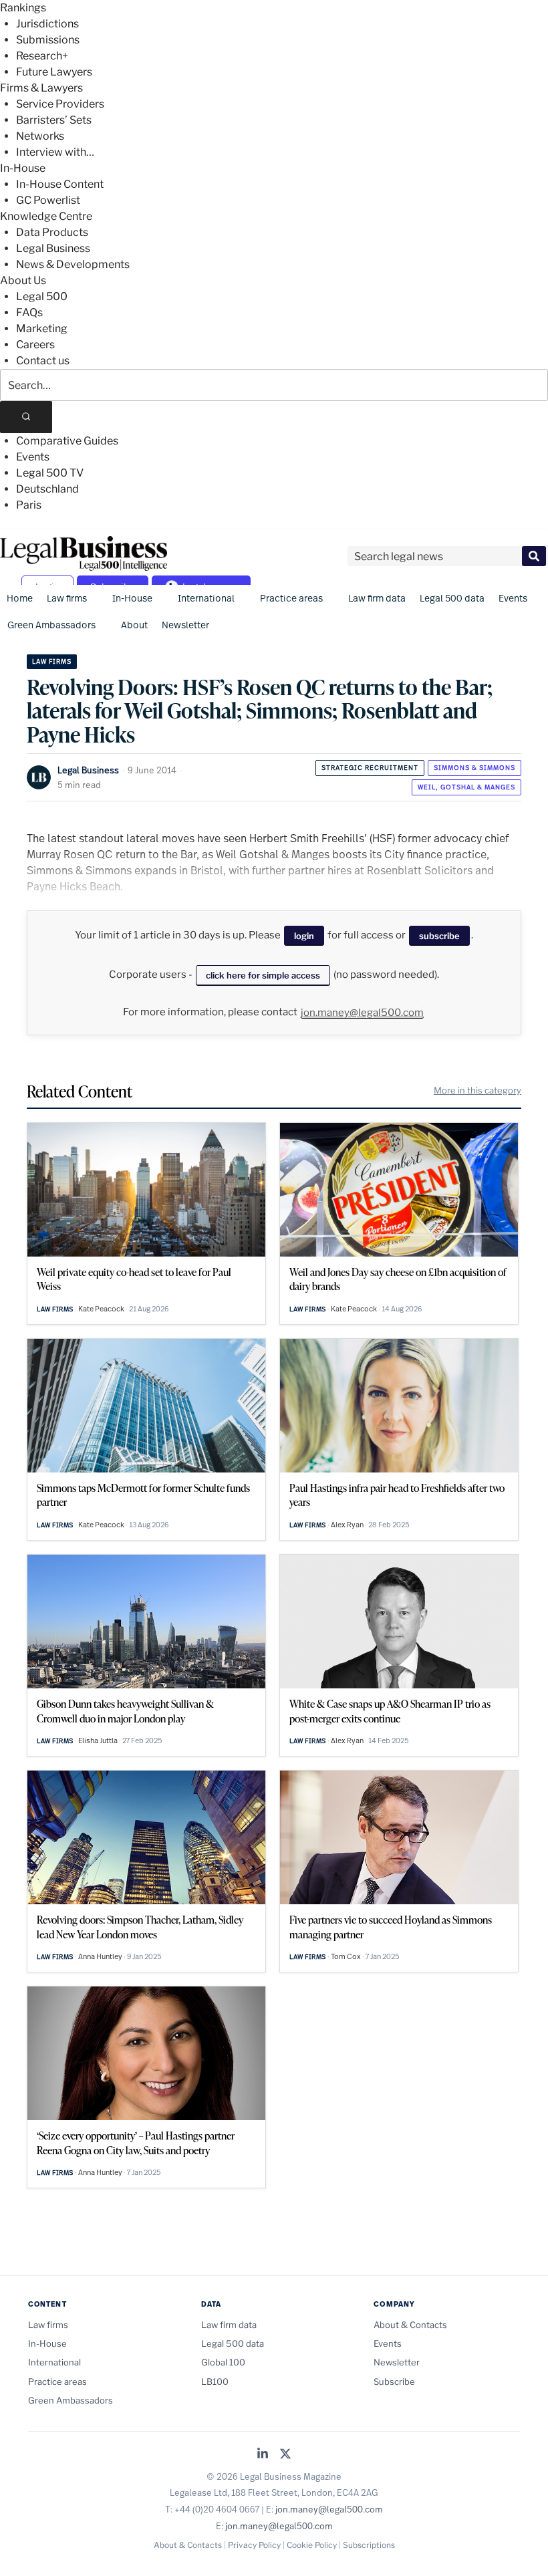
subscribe (439, 936)
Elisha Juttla (98, 1741)
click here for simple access (263, 975)
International (206, 598)
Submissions (48, 40)
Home (20, 598)
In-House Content (60, 184)
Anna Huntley (100, 1956)
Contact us (43, 361)
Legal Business (53, 248)
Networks (40, 136)
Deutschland (47, 489)
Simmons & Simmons (474, 768)
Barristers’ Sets (54, 120)
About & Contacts (410, 2325)
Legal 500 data (452, 598)
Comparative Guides (67, 441)
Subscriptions (369, 2545)
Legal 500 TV (50, 473)
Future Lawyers (54, 72)
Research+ (42, 56)
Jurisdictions (47, 24)
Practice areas (291, 598)
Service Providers (60, 104)
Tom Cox (346, 1956)
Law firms (67, 598)
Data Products (52, 232)
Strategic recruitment (370, 768)
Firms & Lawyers (41, 88)
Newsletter (185, 625)
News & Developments (73, 264)
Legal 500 (42, 296)
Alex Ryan (347, 1525)
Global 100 (223, 2362)
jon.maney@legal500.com (362, 1013)
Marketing (42, 329)
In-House (23, 168)
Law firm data (377, 598)
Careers (35, 345)
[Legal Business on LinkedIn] (263, 2455)
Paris (29, 505)
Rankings (23, 8)
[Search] (26, 417)
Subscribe (394, 2381)
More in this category (477, 1090)
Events (33, 457)
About (134, 625)
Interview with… (55, 152)
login (304, 936)
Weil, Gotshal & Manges (466, 787)
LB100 (215, 2381)
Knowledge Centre (46, 216)
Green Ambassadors (51, 625)
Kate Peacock (101, 1309)
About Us (23, 280)
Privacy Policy (254, 2545)
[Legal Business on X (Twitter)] (285, 2455)
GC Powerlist (48, 200)
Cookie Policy (312, 2545)
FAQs (29, 312)
